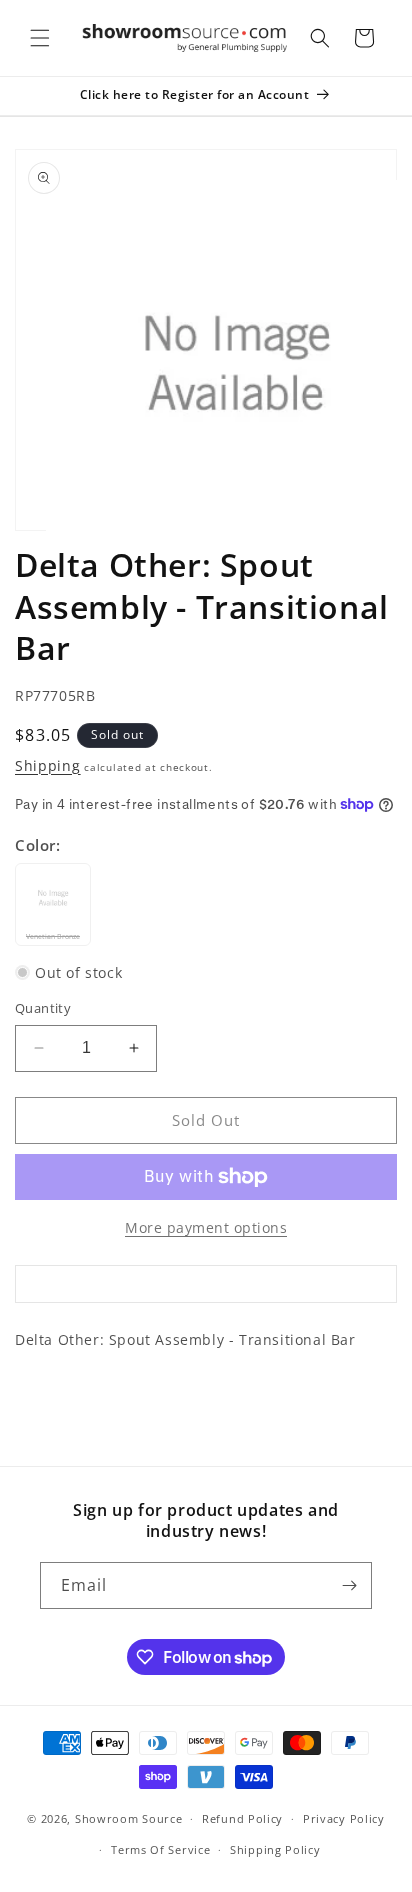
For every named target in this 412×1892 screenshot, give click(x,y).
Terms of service (160, 1849)
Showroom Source (129, 1818)
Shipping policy (275, 1849)
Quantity (43, 1008)
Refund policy (242, 1818)
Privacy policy (344, 1818)
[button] (40, 38)
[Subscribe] (349, 1585)
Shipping (48, 765)
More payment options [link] (206, 1227)
